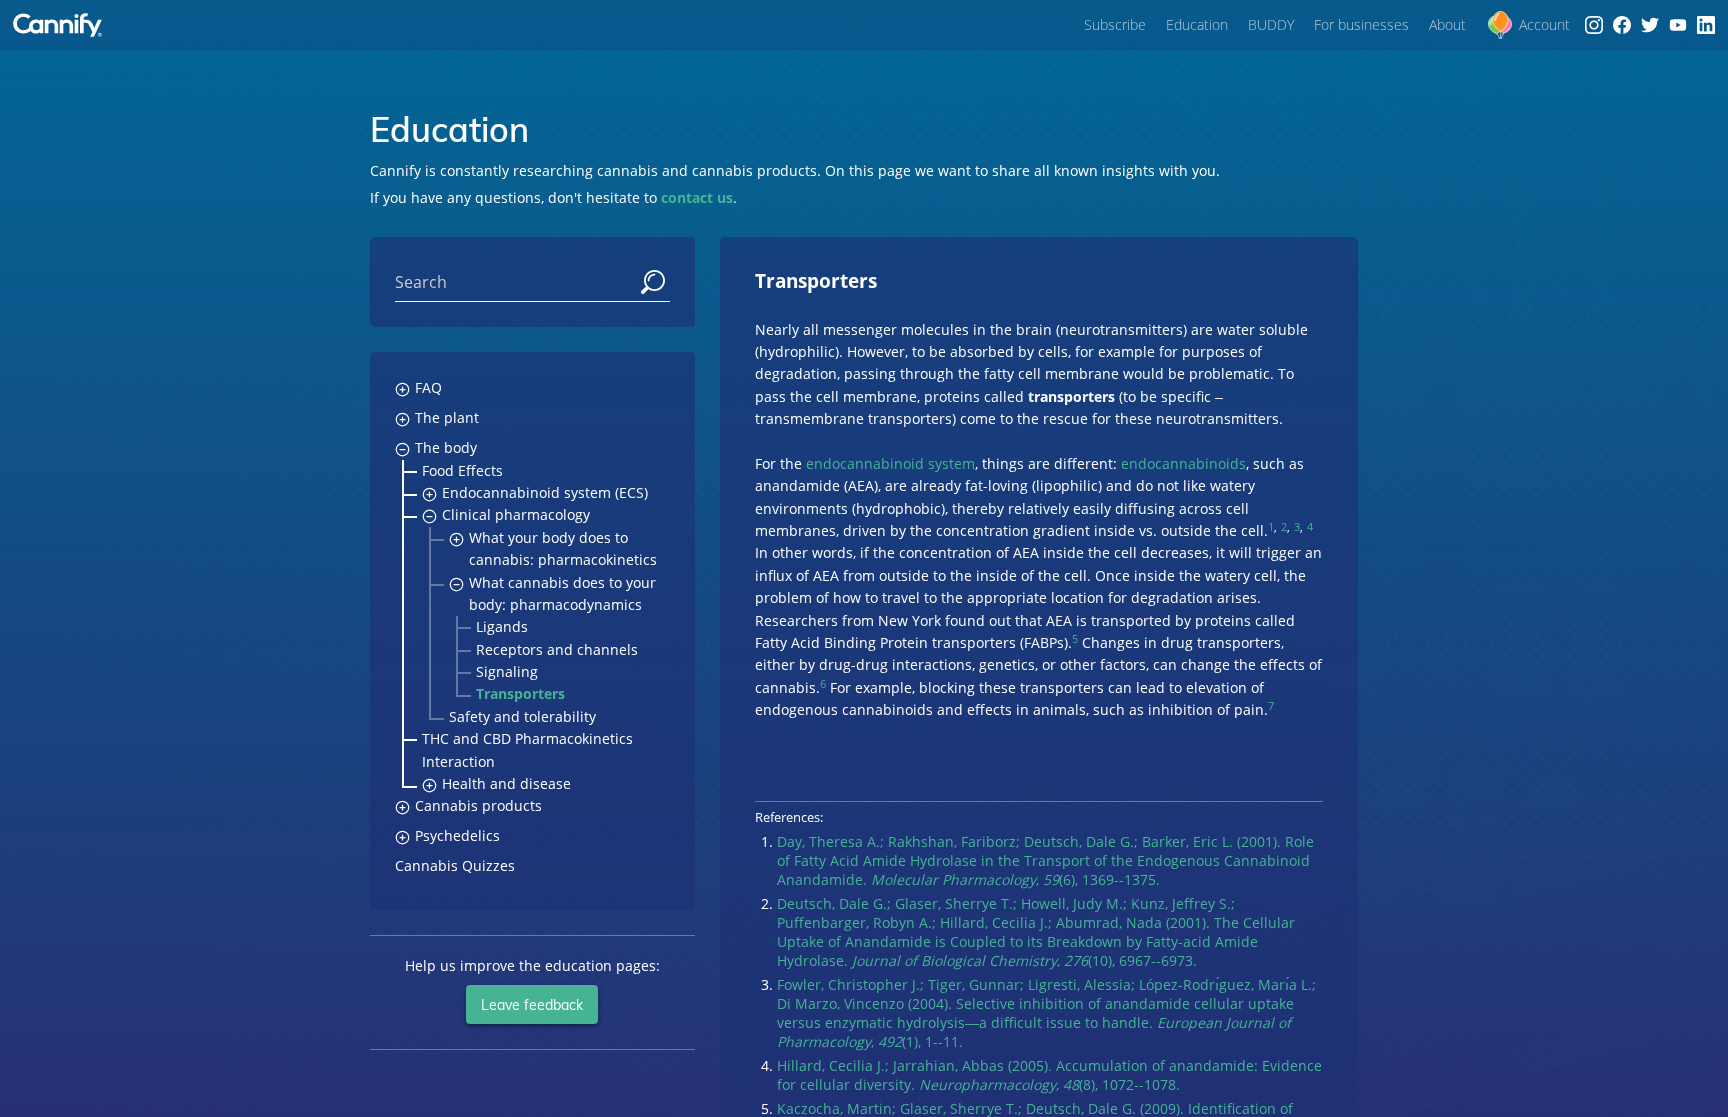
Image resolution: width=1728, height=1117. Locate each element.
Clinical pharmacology (516, 514)
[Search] (653, 281)
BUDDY (1271, 24)
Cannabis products (478, 805)
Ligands (502, 626)
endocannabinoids (1183, 463)
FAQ (428, 387)
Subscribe (1115, 24)
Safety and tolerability (522, 716)
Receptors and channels (557, 649)
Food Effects (462, 470)
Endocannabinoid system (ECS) (545, 492)
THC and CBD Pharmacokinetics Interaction (527, 749)
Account (1544, 24)
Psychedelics (457, 835)
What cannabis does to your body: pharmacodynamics (562, 593)
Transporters (520, 693)
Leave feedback (532, 1005)
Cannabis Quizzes (455, 865)
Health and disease (506, 783)
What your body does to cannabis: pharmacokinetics (563, 548)
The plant (447, 417)
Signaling (507, 671)
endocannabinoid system (890, 463)
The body (446, 447)
